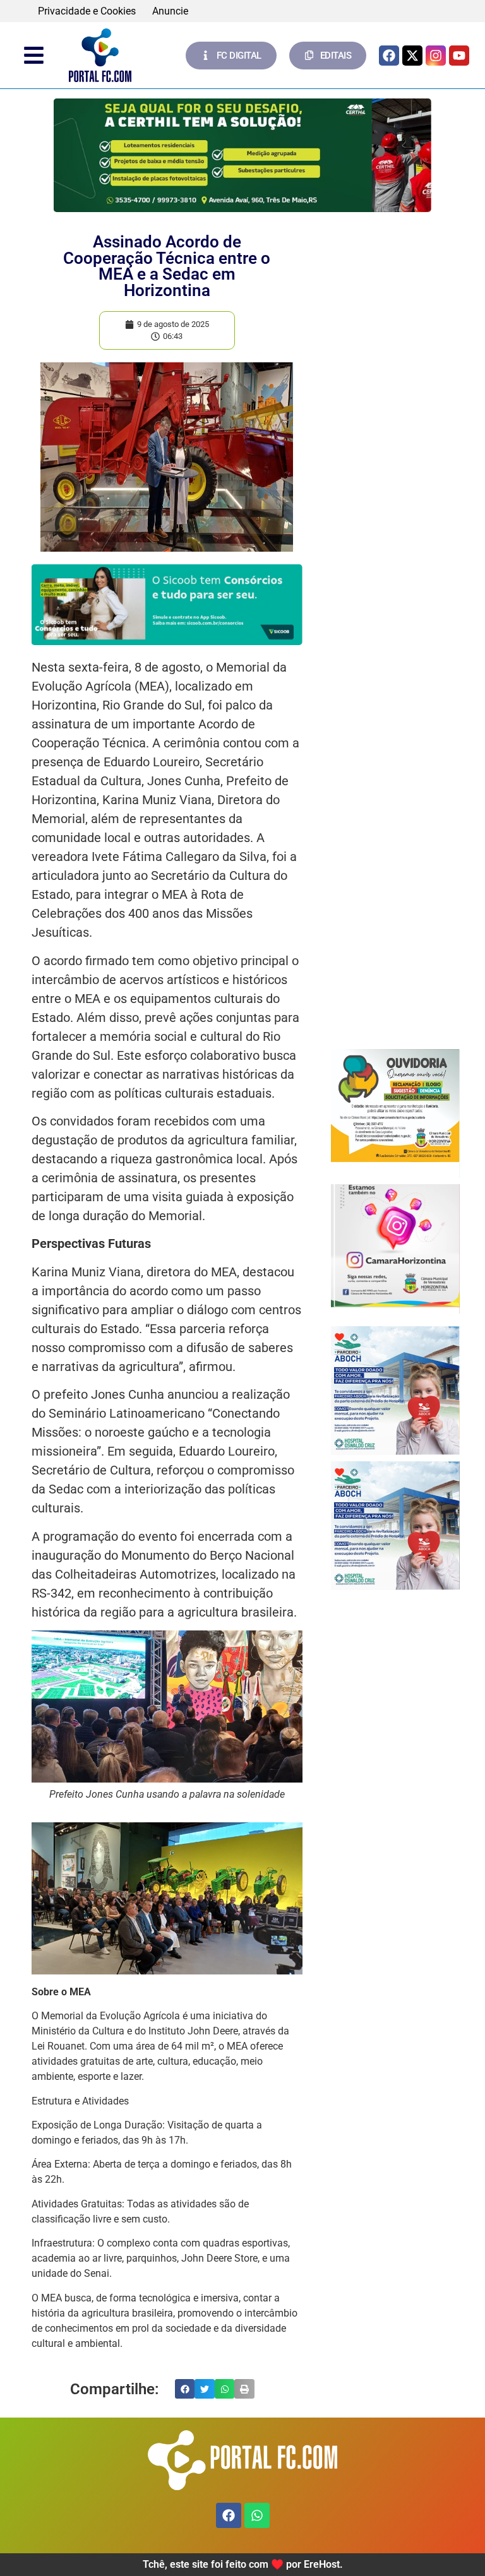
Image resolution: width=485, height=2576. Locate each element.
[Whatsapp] (257, 2515)
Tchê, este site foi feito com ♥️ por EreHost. (243, 2564)
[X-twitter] (412, 56)
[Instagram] (436, 56)
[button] (185, 2389)
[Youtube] (459, 56)
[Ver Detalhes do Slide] (395, 1106)
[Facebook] (389, 56)
